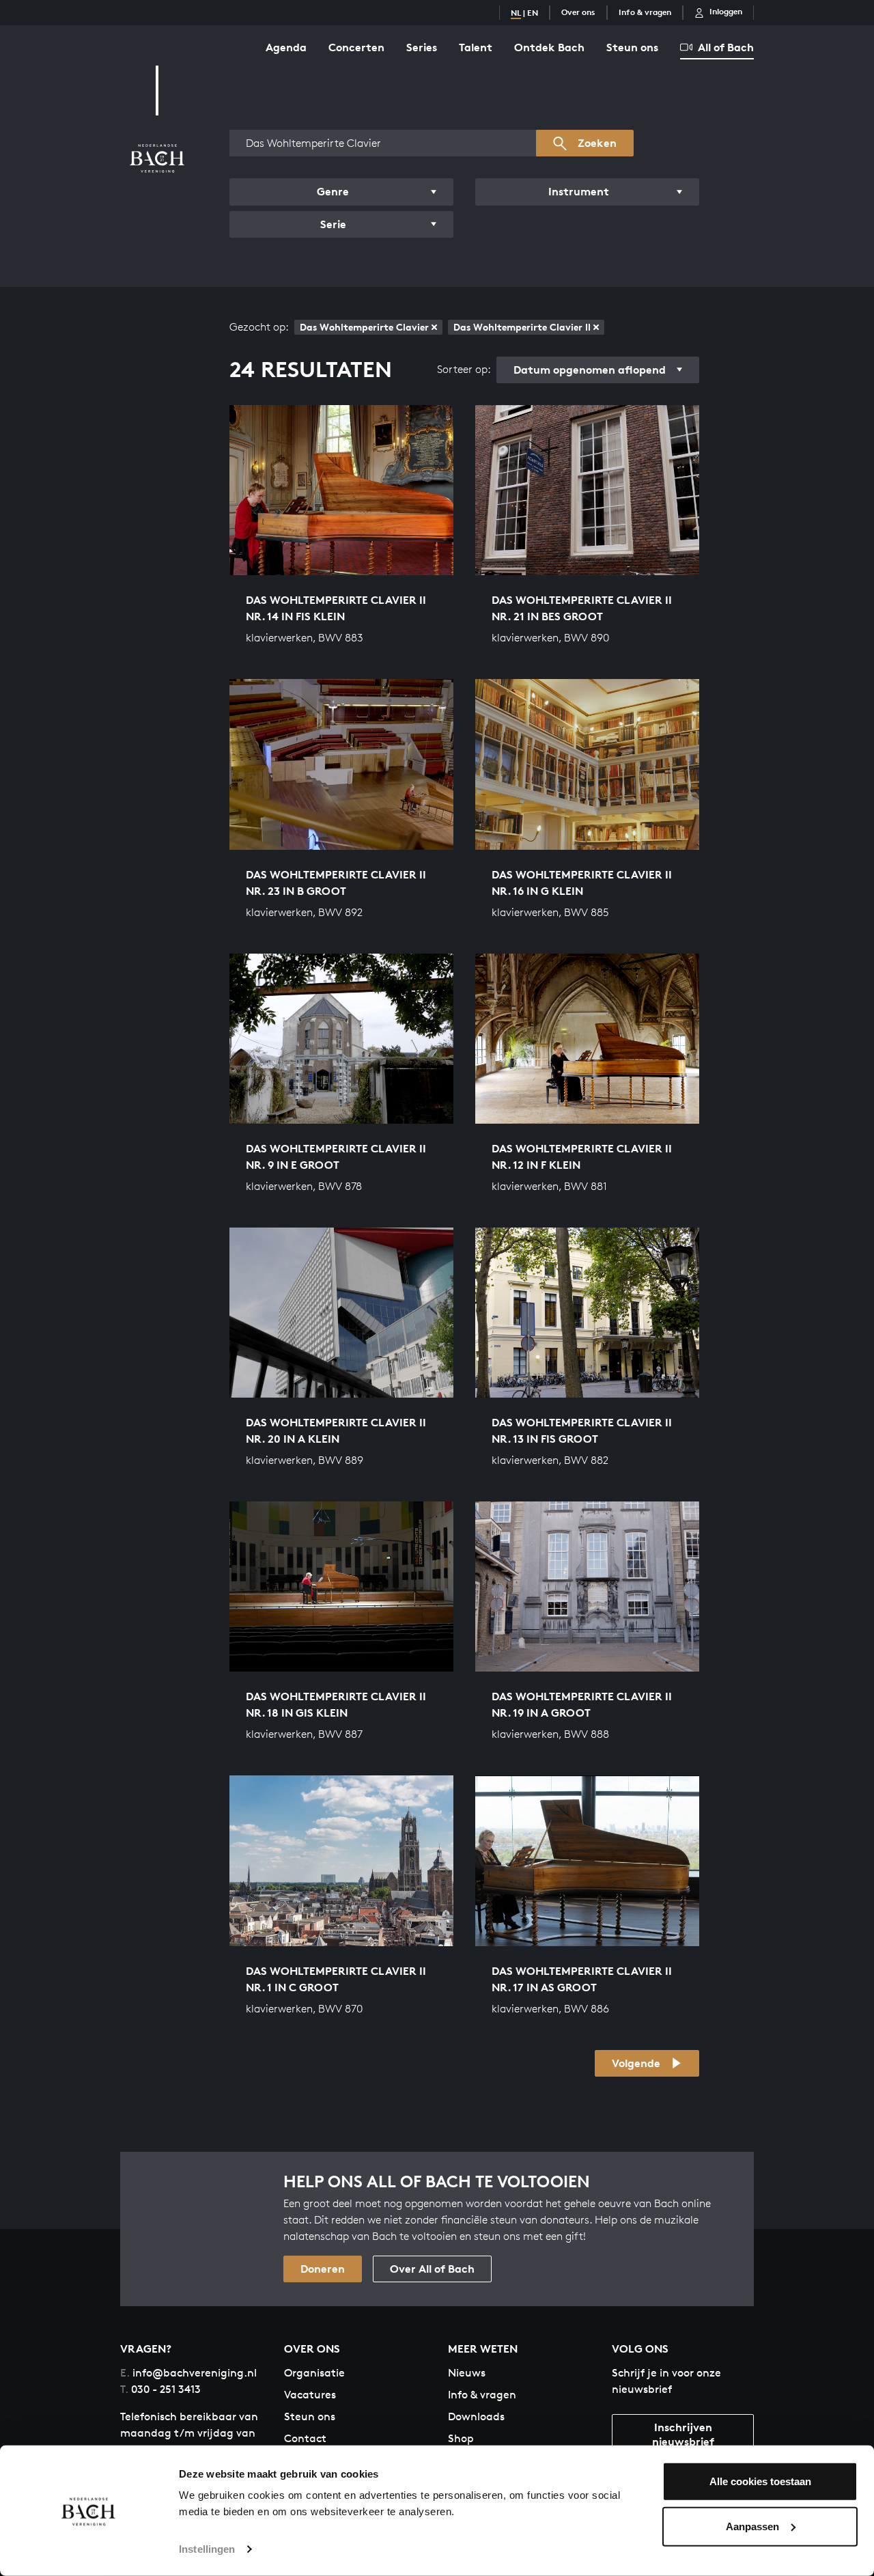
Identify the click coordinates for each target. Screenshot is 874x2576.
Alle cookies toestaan (760, 2481)
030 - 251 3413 (160, 2389)
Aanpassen (752, 2526)
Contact (305, 2438)
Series (422, 47)
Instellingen (207, 2549)
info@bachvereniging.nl (188, 2373)
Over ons (578, 12)
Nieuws (467, 2373)
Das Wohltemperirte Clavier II (522, 327)
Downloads (476, 2416)
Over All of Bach (432, 2269)
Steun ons (632, 47)
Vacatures (310, 2395)
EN (533, 13)
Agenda (286, 47)
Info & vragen (645, 12)
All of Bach (726, 47)
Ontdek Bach (549, 47)
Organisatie (314, 2373)
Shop (461, 2438)
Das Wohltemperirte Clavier (364, 327)
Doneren (323, 2269)
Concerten (356, 47)
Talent (476, 47)
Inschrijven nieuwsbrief (683, 2434)
